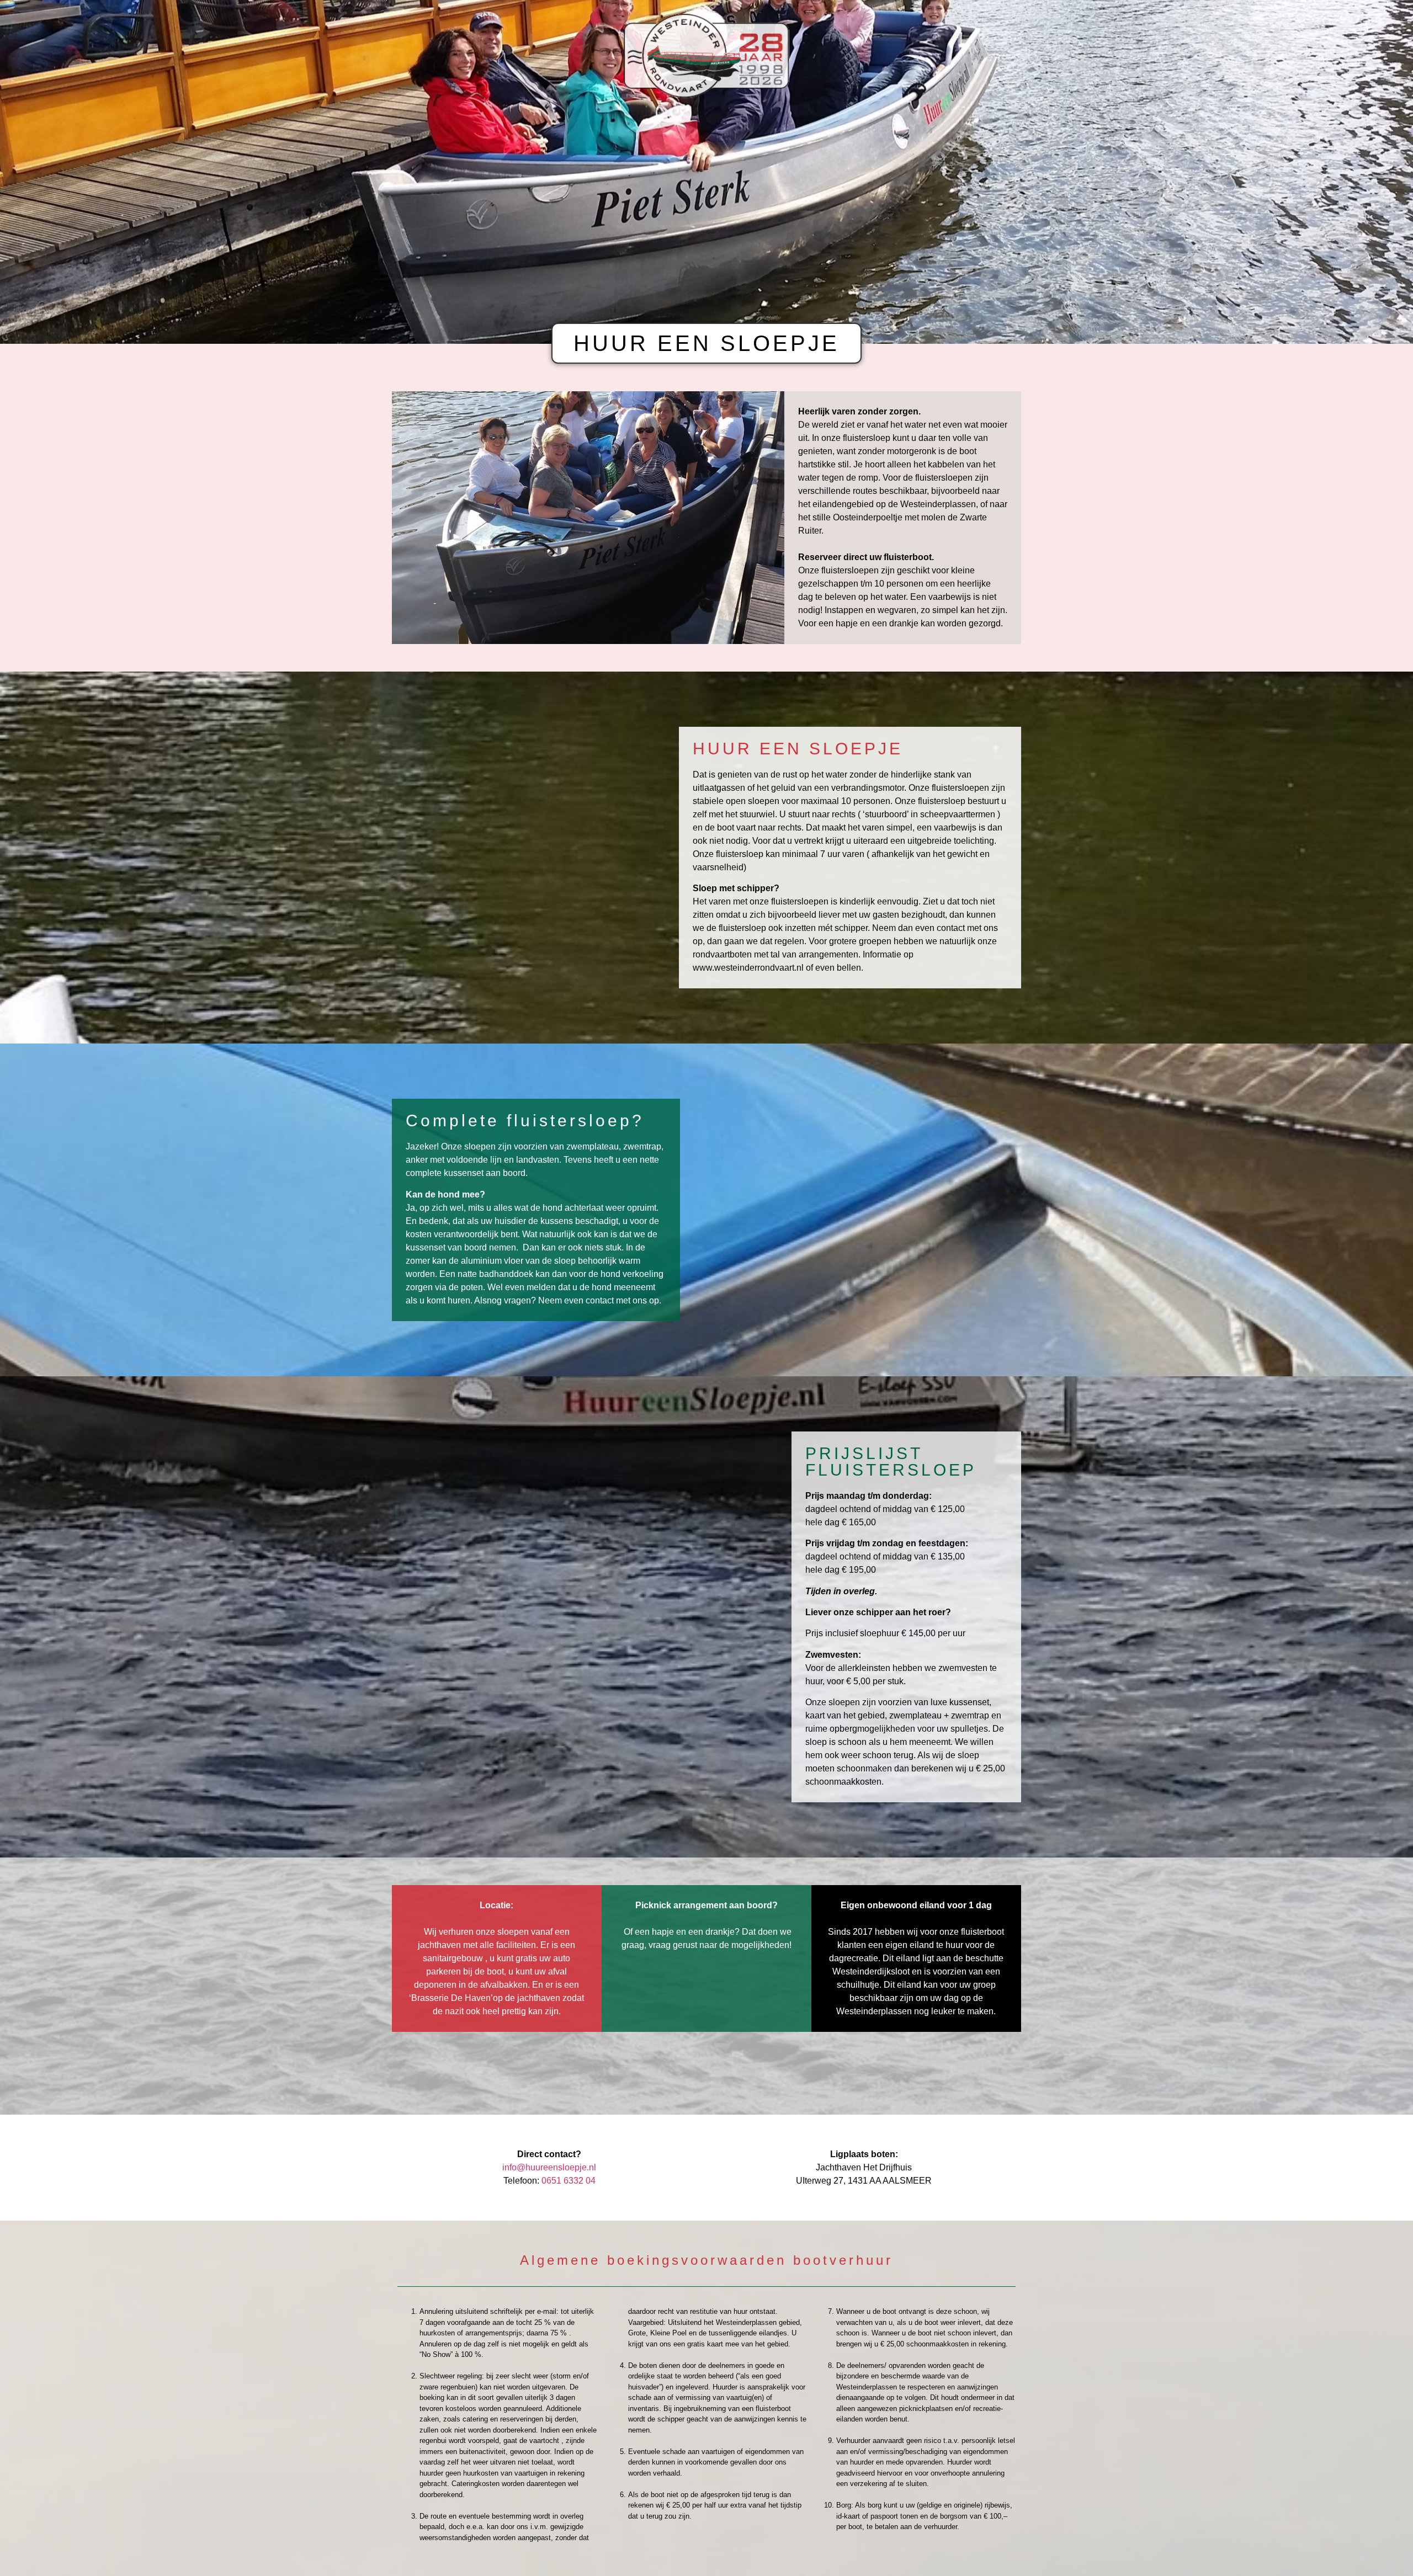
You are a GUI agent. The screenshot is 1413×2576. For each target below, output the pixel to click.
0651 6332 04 (569, 2181)
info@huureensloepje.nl (549, 2167)
